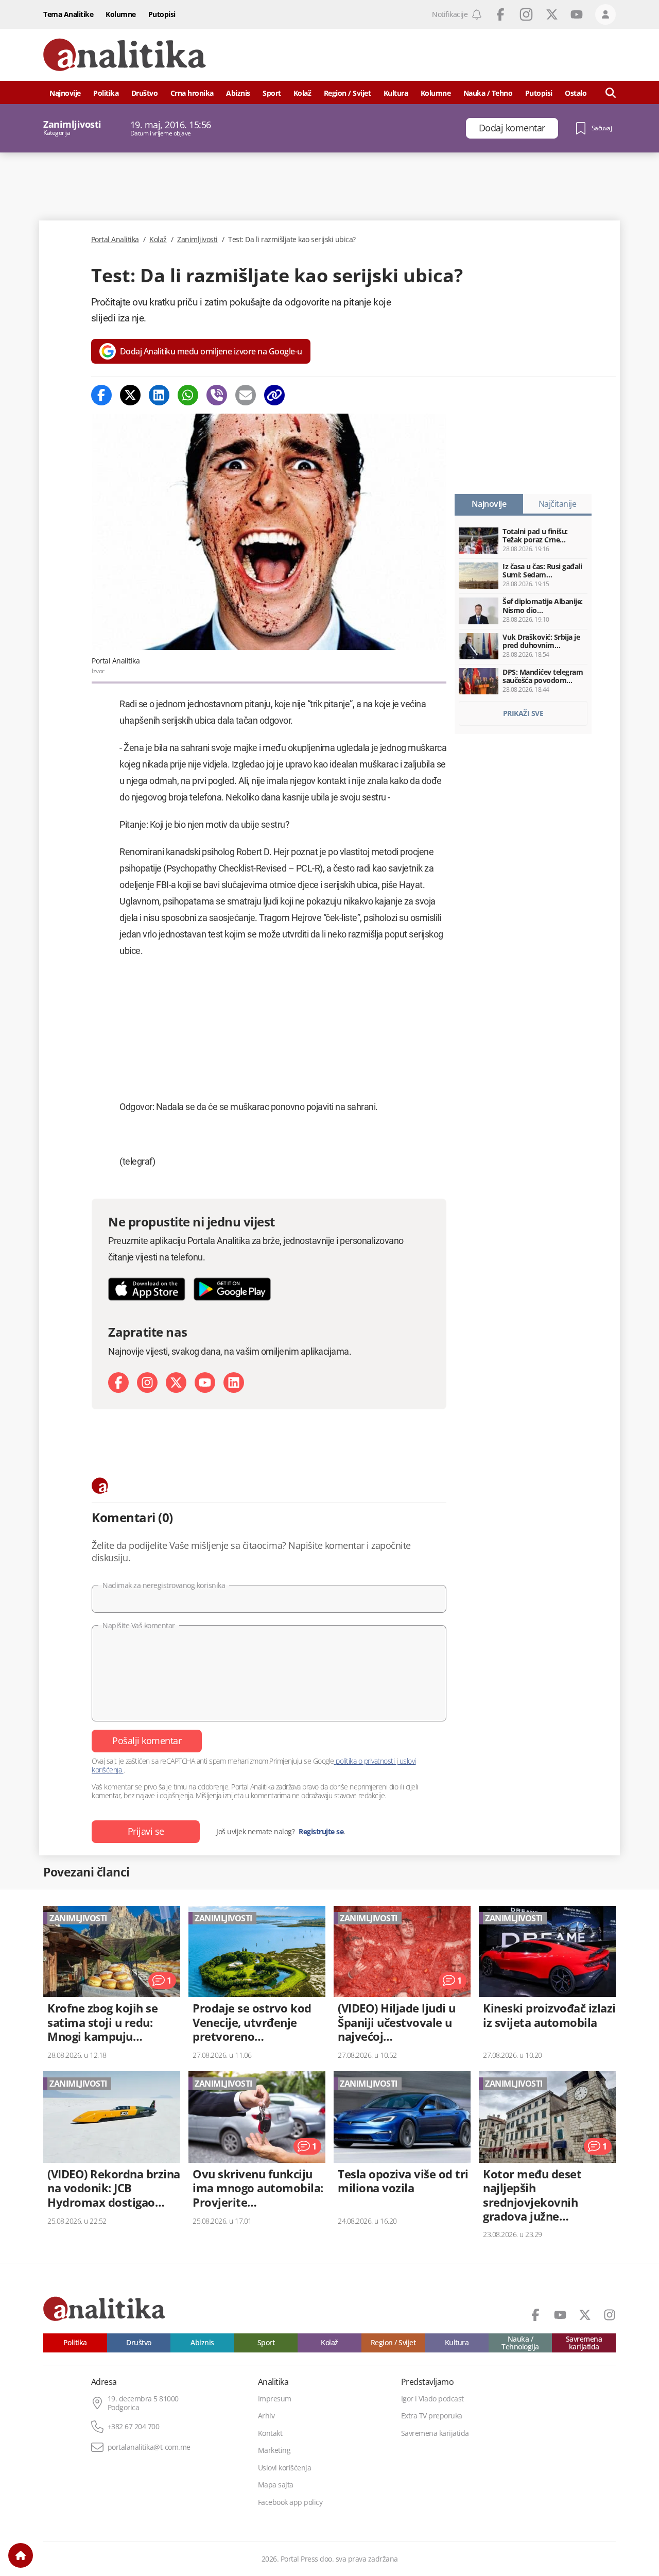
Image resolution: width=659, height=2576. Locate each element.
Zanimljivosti (197, 240)
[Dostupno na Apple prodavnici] (147, 1289)
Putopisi (162, 14)
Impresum (275, 2399)
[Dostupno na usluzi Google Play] (232, 1289)
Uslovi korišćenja (285, 2468)
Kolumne (121, 14)
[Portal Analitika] (125, 55)
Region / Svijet (348, 93)
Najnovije (65, 93)
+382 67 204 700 (134, 2427)
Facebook (500, 14)
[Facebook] (101, 395)
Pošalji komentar (147, 1741)
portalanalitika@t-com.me (149, 2447)
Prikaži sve (523, 713)
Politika (106, 93)
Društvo (145, 93)
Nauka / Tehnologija (520, 2343)
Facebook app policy (290, 2502)
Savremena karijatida (584, 2343)
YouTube (577, 14)
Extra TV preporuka (432, 2416)
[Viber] (217, 395)
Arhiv (266, 2416)
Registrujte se (321, 1832)
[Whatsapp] (188, 395)
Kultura (396, 93)
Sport (272, 93)
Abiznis (238, 93)
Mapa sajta (276, 2485)
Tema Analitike (68, 14)
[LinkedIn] (234, 1383)
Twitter (552, 14)
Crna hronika (192, 93)
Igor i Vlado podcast (432, 2399)
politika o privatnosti (365, 1761)
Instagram (526, 14)
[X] (176, 1383)
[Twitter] (130, 395)
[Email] (246, 395)
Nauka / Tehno (488, 93)
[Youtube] (205, 1383)
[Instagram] (147, 1383)
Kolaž (302, 93)
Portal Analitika (115, 240)
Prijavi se (146, 1831)
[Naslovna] (21, 2555)
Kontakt (270, 2433)
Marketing (274, 2450)
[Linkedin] (159, 395)
